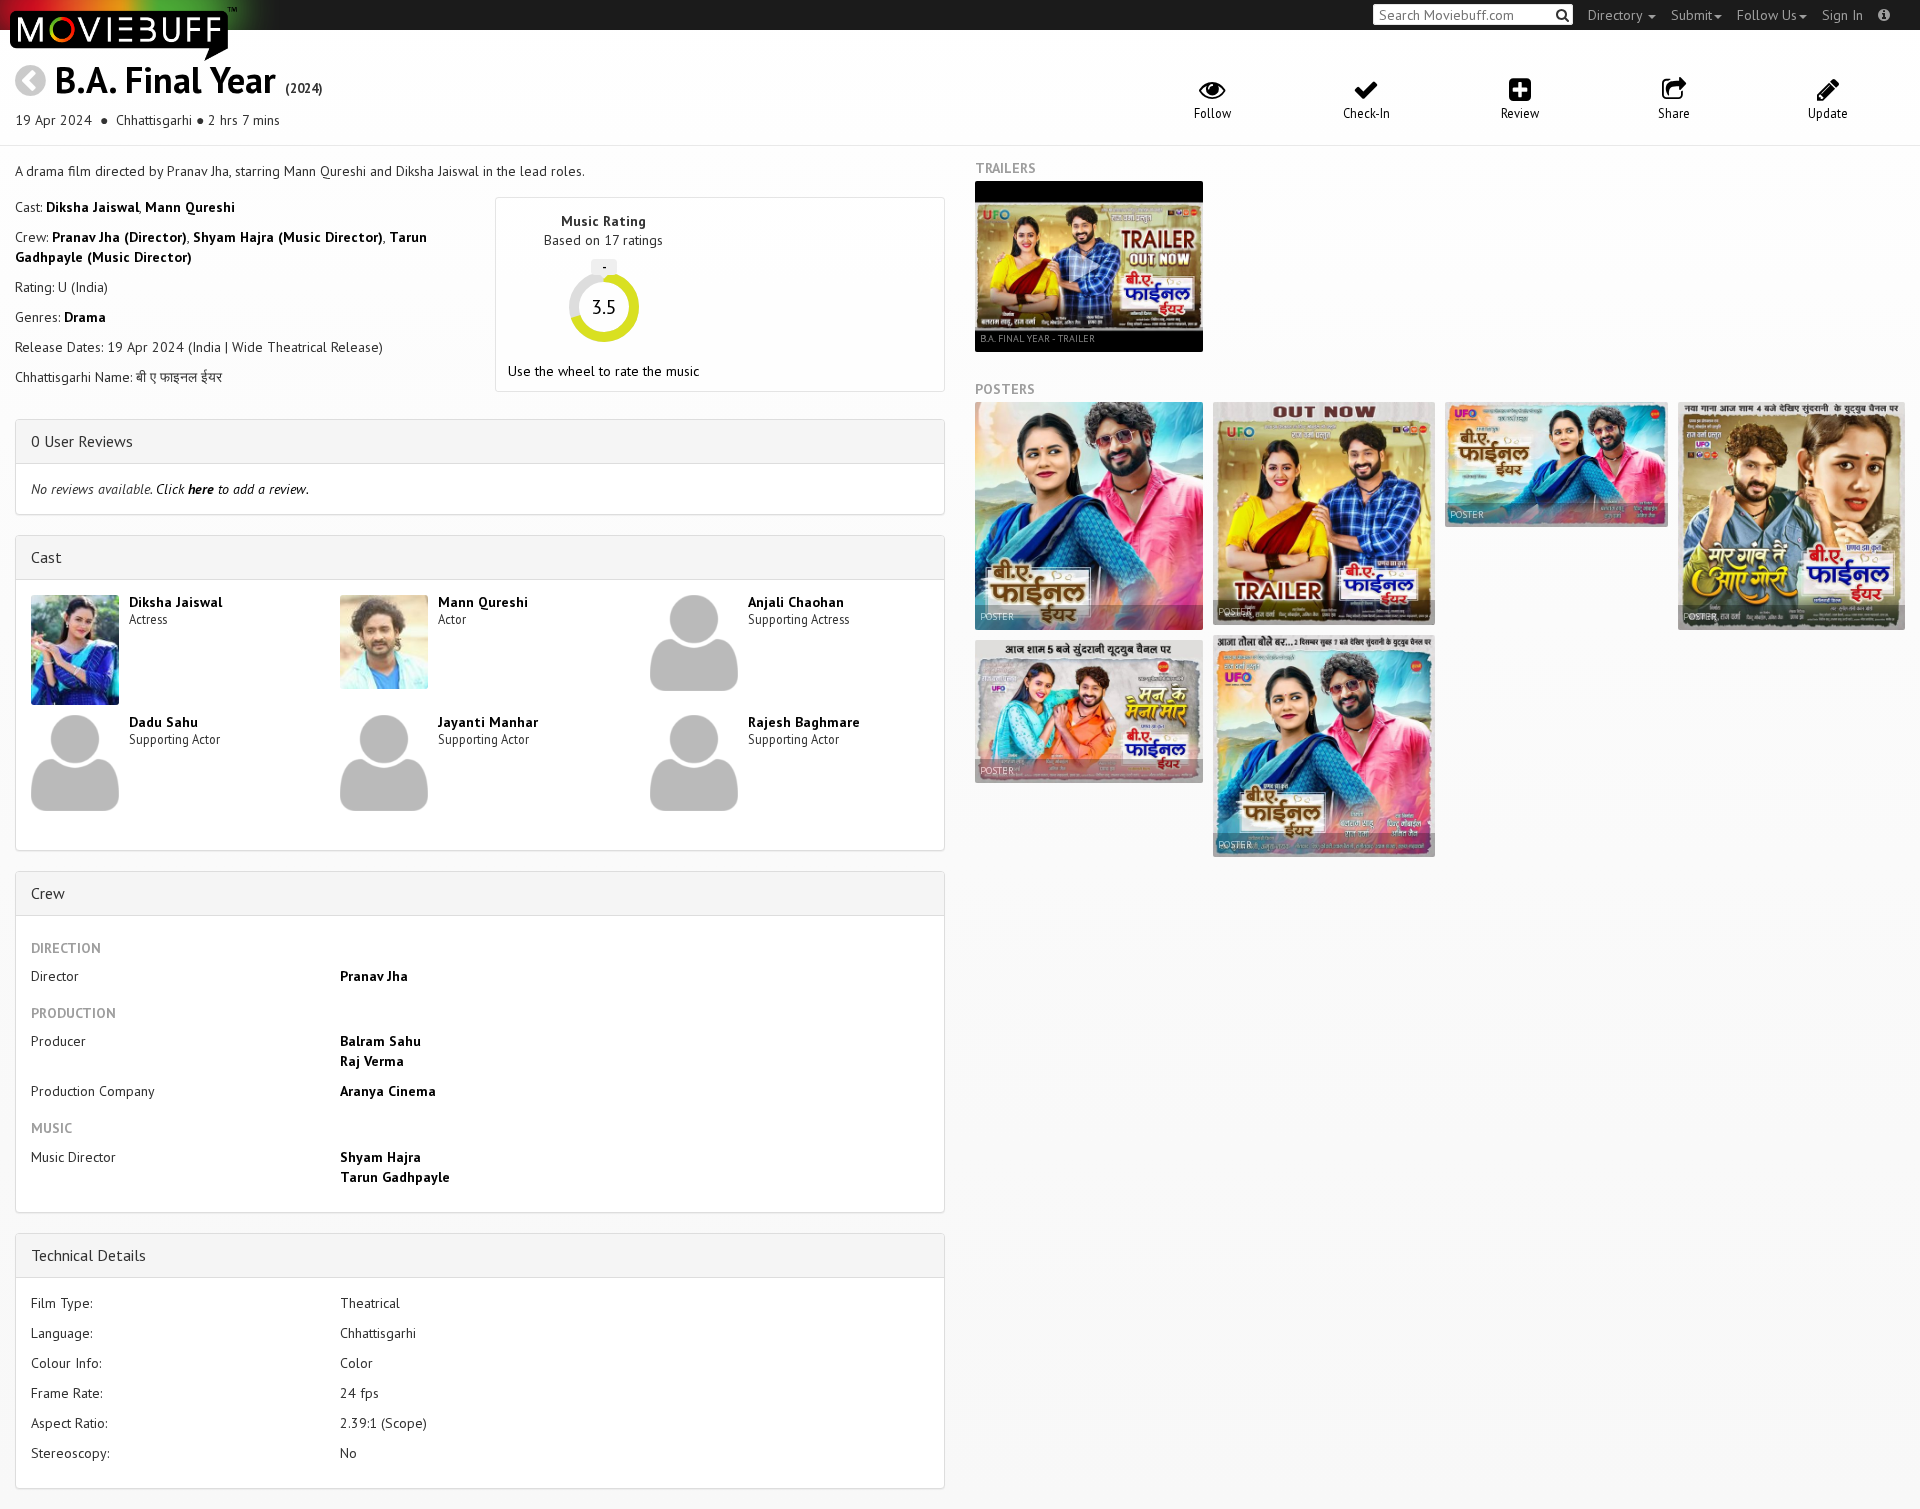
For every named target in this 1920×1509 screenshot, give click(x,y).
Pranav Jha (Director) (119, 237)
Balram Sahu (380, 1041)
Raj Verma (372, 1061)
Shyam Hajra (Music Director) (288, 237)
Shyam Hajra (380, 1157)
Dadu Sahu (163, 722)
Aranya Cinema (388, 1091)
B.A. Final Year (165, 79)
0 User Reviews (82, 441)
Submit (1691, 15)
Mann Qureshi (190, 207)
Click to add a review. (232, 489)
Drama (85, 317)
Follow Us (1767, 15)
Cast (46, 557)
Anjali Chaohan (796, 602)
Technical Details (88, 1255)
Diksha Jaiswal (92, 207)
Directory (1617, 15)
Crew (48, 893)
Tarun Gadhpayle (395, 1177)
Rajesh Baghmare (804, 722)
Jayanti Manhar (488, 722)
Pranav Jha (374, 976)
